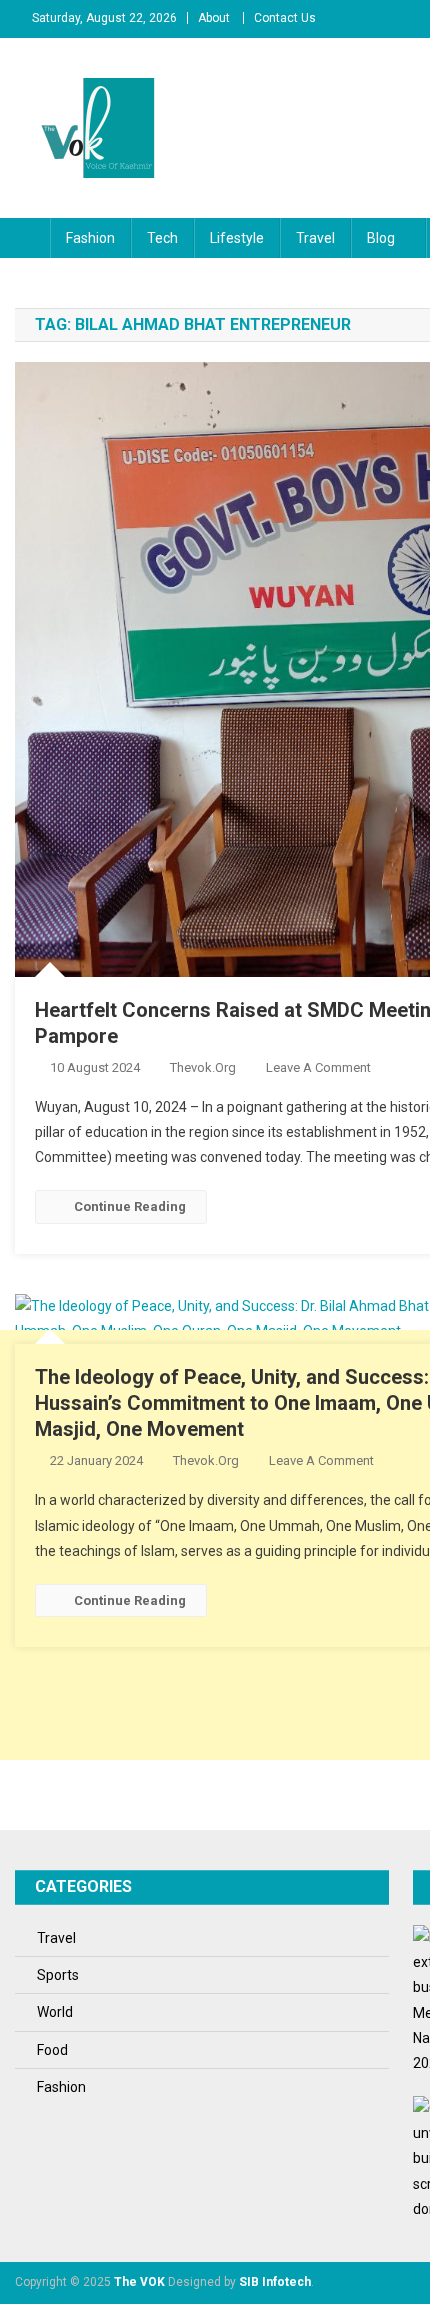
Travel (315, 238)
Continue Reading (130, 1206)
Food (52, 2050)
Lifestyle (237, 238)
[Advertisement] (215, 1545)
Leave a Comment (318, 1067)
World (55, 2012)
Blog (381, 238)
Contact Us (285, 18)
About (214, 18)
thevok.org (203, 1067)
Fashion (90, 238)
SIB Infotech (275, 2282)
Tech (162, 238)
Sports (58, 1975)
